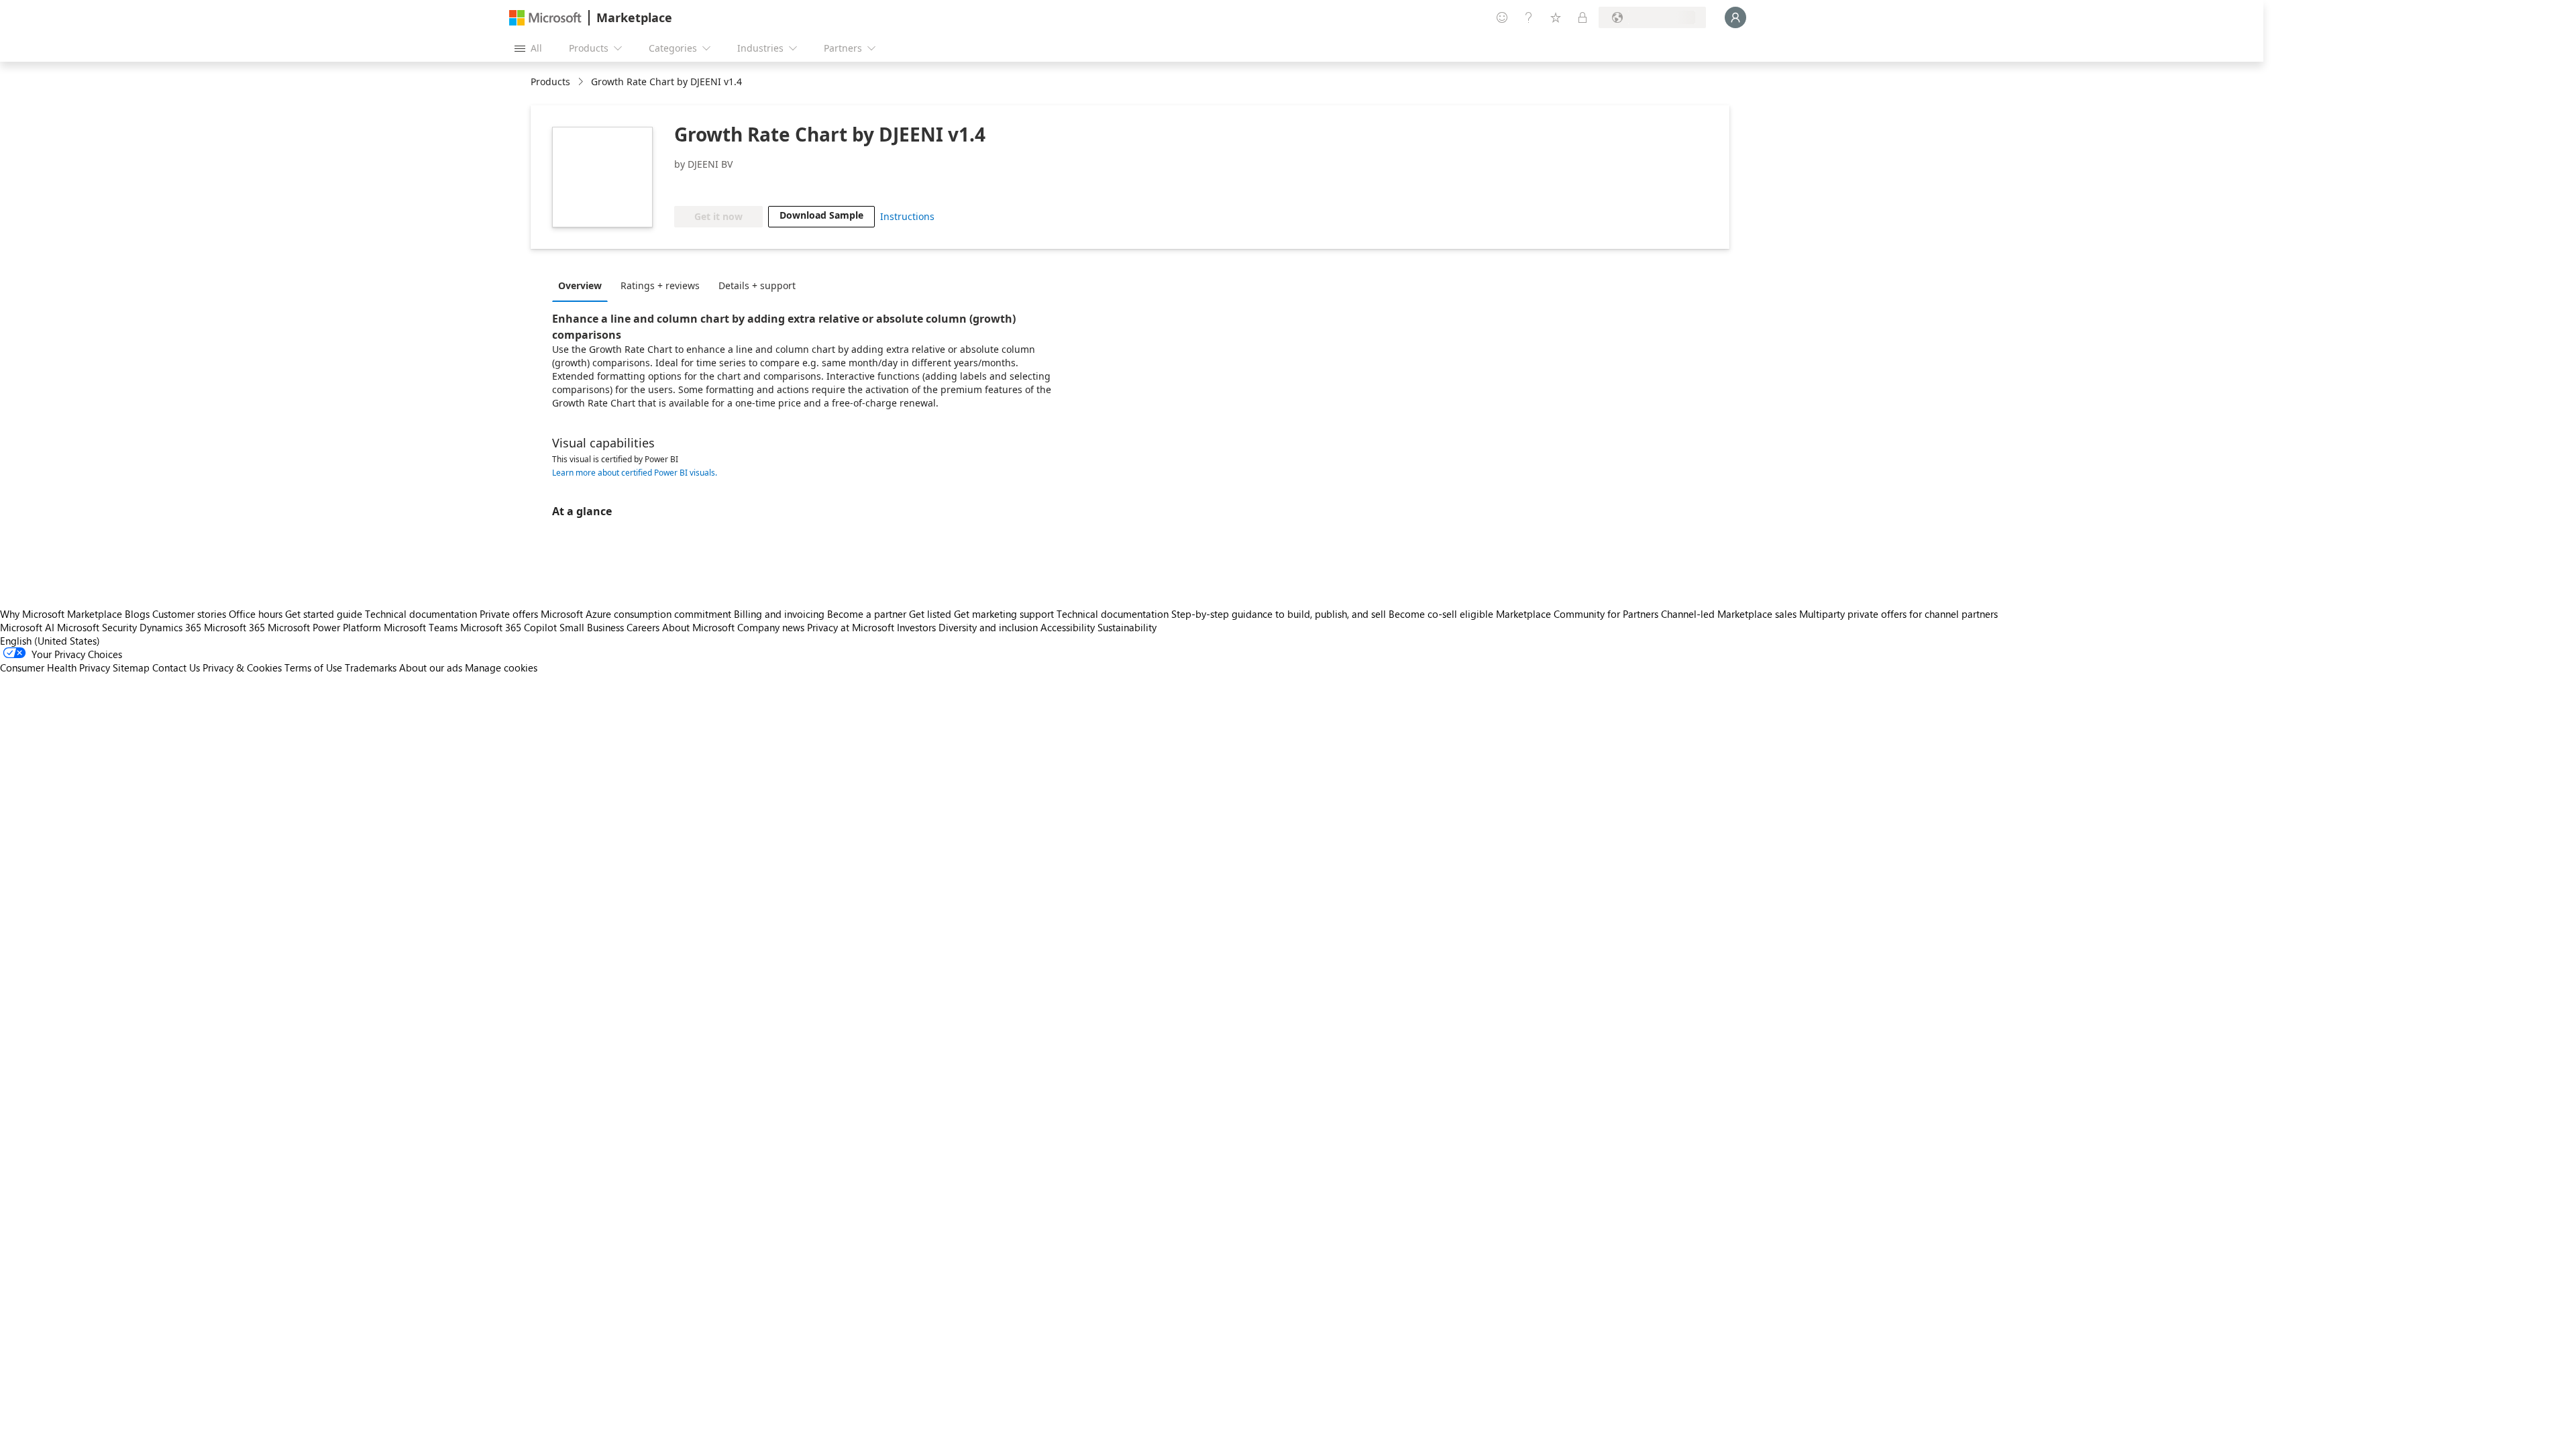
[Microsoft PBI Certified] (713, 186)
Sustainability (1127, 627)
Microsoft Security (97, 627)
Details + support (757, 285)
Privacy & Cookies (242, 667)
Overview (580, 285)
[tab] (583, 285)
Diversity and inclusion (988, 627)
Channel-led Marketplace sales (1729, 614)
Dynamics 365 (170, 627)
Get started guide (324, 614)
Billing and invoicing (779, 614)
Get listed (930, 614)
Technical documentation (421, 614)
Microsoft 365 (234, 627)
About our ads (431, 667)
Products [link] (550, 82)
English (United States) (50, 641)
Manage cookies (501, 667)
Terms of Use (313, 667)
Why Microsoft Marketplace (61, 614)
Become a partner (867, 614)
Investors (916, 627)
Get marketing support (1004, 614)
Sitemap (131, 667)
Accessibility (1068, 627)
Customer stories (189, 614)
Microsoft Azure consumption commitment (637, 614)
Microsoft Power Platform (324, 627)
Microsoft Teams (421, 627)
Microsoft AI (27, 627)
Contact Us (176, 667)
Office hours (256, 614)
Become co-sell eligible (1441, 614)
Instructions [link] (907, 216)
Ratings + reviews (660, 285)
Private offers (509, 614)
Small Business (592, 627)
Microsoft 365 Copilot (508, 627)
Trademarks (371, 667)
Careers (643, 627)
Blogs (137, 614)
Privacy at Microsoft (851, 627)
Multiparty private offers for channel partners (1898, 614)
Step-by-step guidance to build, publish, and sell (1279, 614)
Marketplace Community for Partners (1577, 614)
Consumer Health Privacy (55, 667)
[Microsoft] (545, 18)
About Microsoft (698, 627)
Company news (771, 627)
